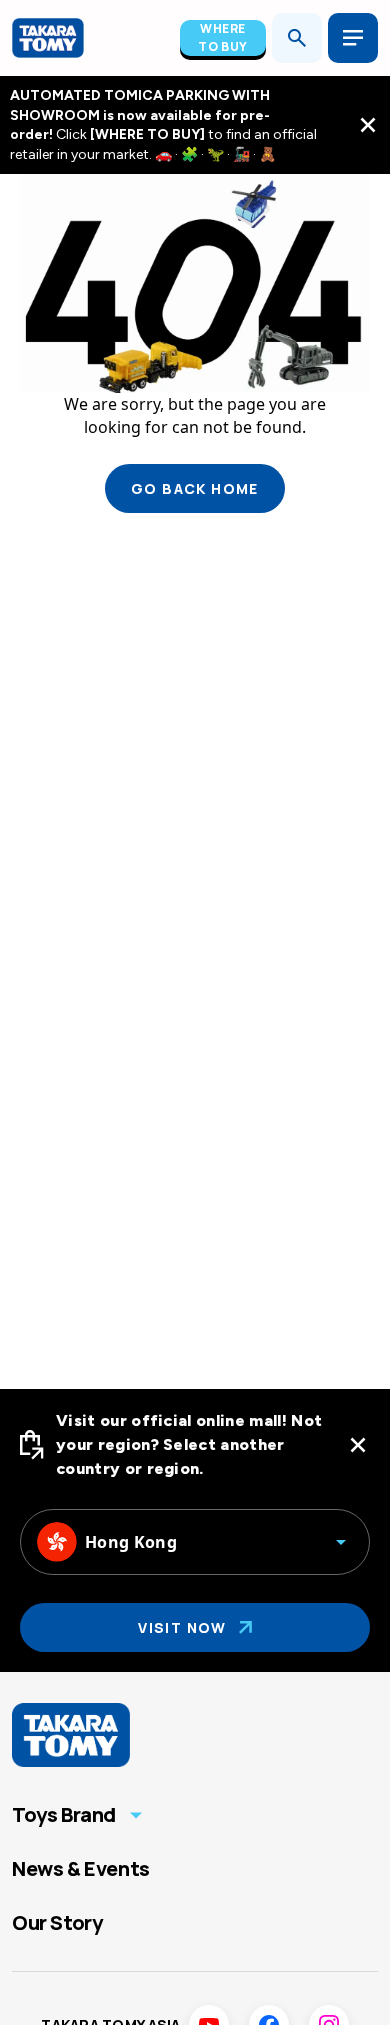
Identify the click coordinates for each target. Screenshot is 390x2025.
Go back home (195, 488)
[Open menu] (353, 38)
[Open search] (297, 38)
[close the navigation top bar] (368, 125)
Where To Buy (223, 37)
